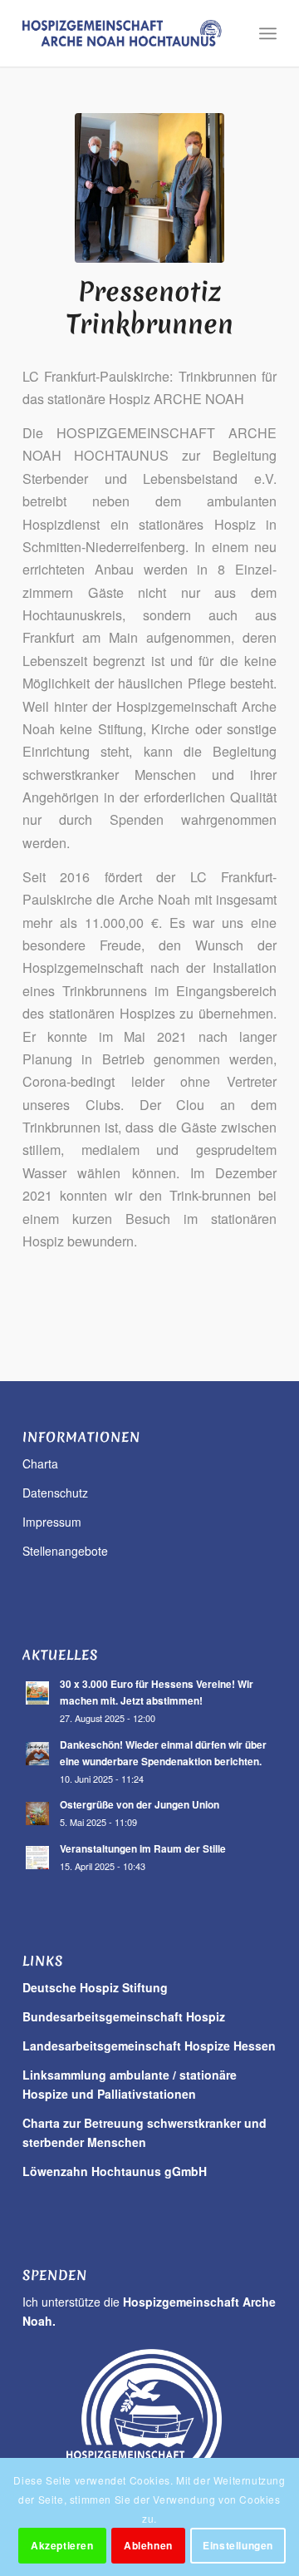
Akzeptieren (62, 2545)
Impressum (52, 1522)
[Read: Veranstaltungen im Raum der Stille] (37, 1858)
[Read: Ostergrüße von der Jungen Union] (37, 1814)
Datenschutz (55, 1493)
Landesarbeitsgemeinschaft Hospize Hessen (149, 2046)
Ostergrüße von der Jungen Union (140, 1805)
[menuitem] (268, 33)
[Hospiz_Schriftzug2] (124, 33)
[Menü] (268, 33)
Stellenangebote (65, 1551)
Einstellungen (238, 2545)
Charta (40, 1463)
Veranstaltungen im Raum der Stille (143, 1849)
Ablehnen (148, 2545)
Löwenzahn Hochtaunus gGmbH (115, 2171)
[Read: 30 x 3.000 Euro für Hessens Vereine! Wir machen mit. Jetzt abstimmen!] (37, 1693)
